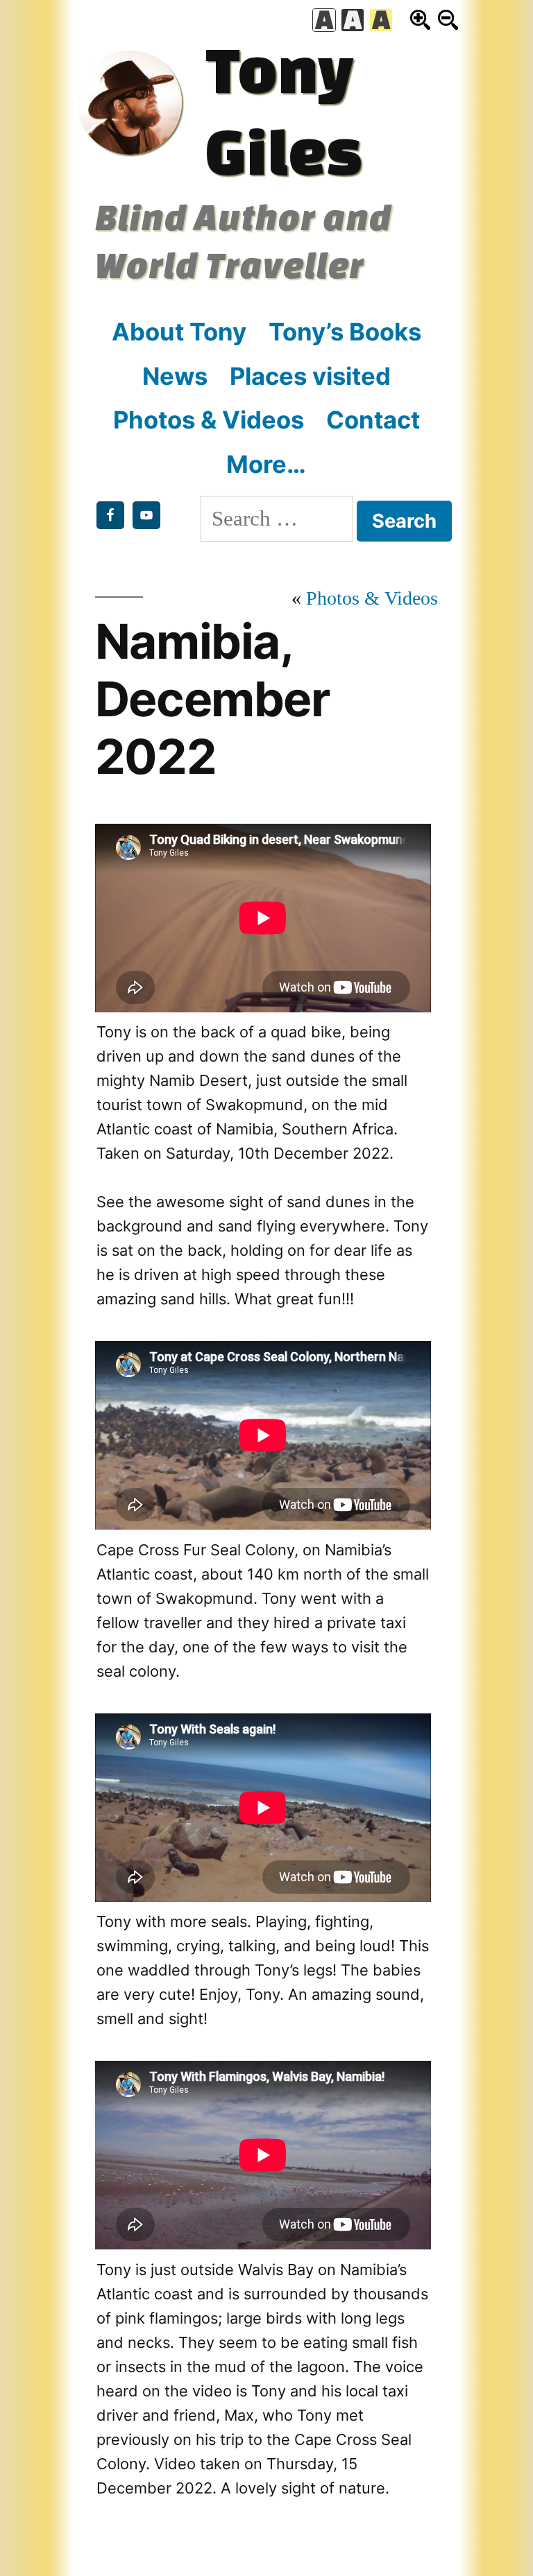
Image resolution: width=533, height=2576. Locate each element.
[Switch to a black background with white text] (353, 20)
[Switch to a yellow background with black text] (381, 20)
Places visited (310, 376)
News (175, 376)
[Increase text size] (420, 20)
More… (266, 464)
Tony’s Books (345, 331)
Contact (373, 420)
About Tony (179, 331)
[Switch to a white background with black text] (324, 20)
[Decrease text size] (448, 20)
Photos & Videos (209, 420)
